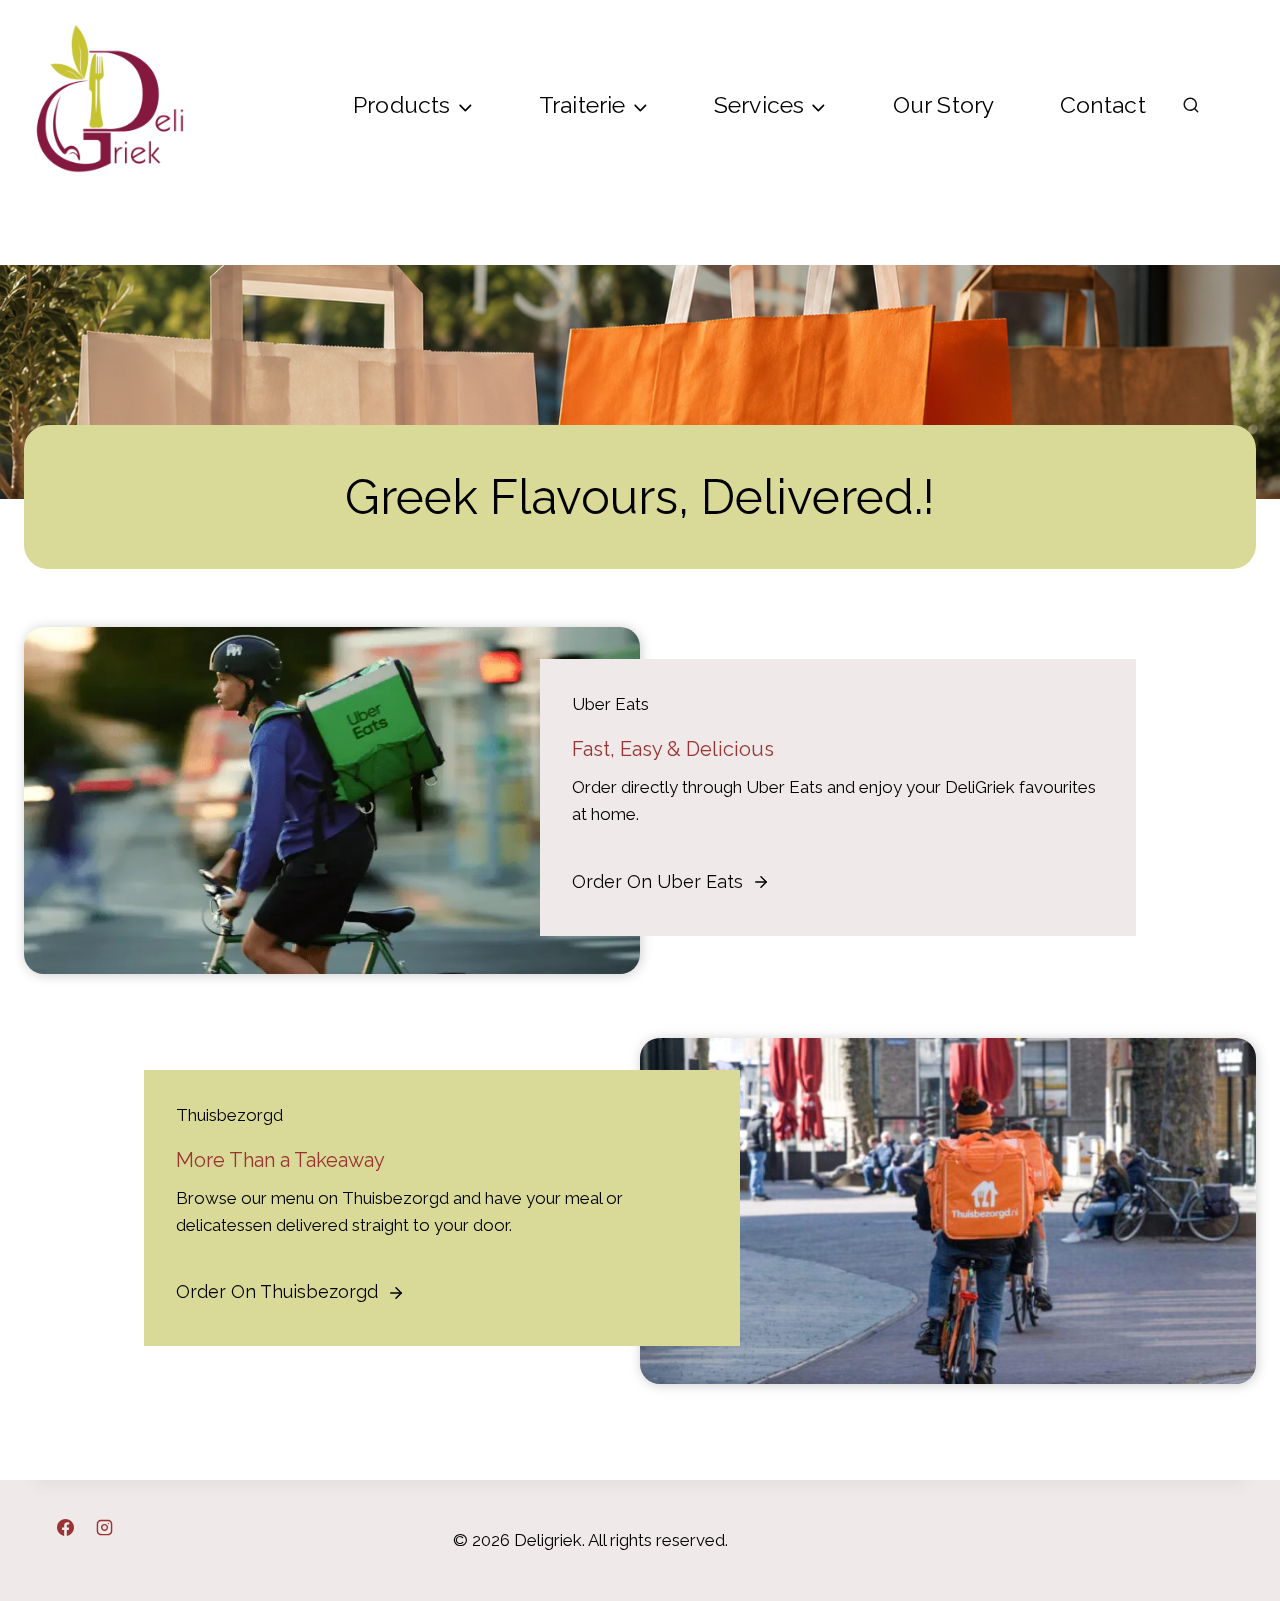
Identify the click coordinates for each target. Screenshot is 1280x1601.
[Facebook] (65, 1527)
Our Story (943, 104)
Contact (1103, 104)
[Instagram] (104, 1527)
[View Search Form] (1191, 106)
